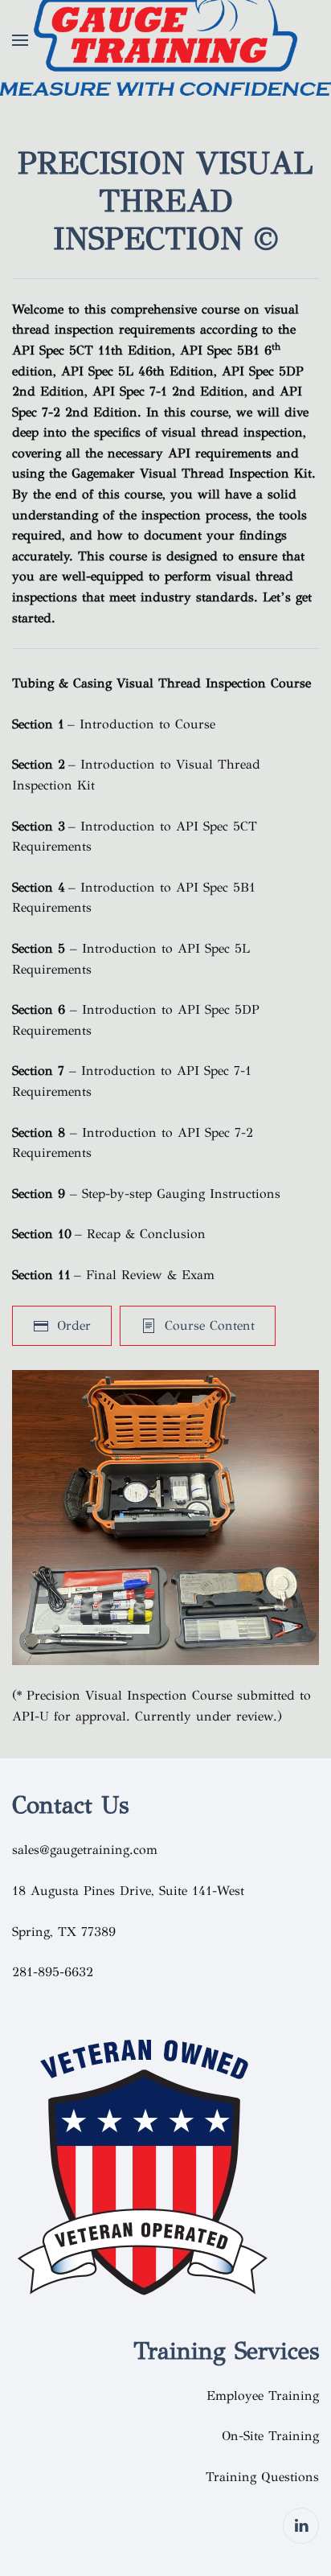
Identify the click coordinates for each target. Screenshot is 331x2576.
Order (74, 1325)
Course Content (210, 1325)
